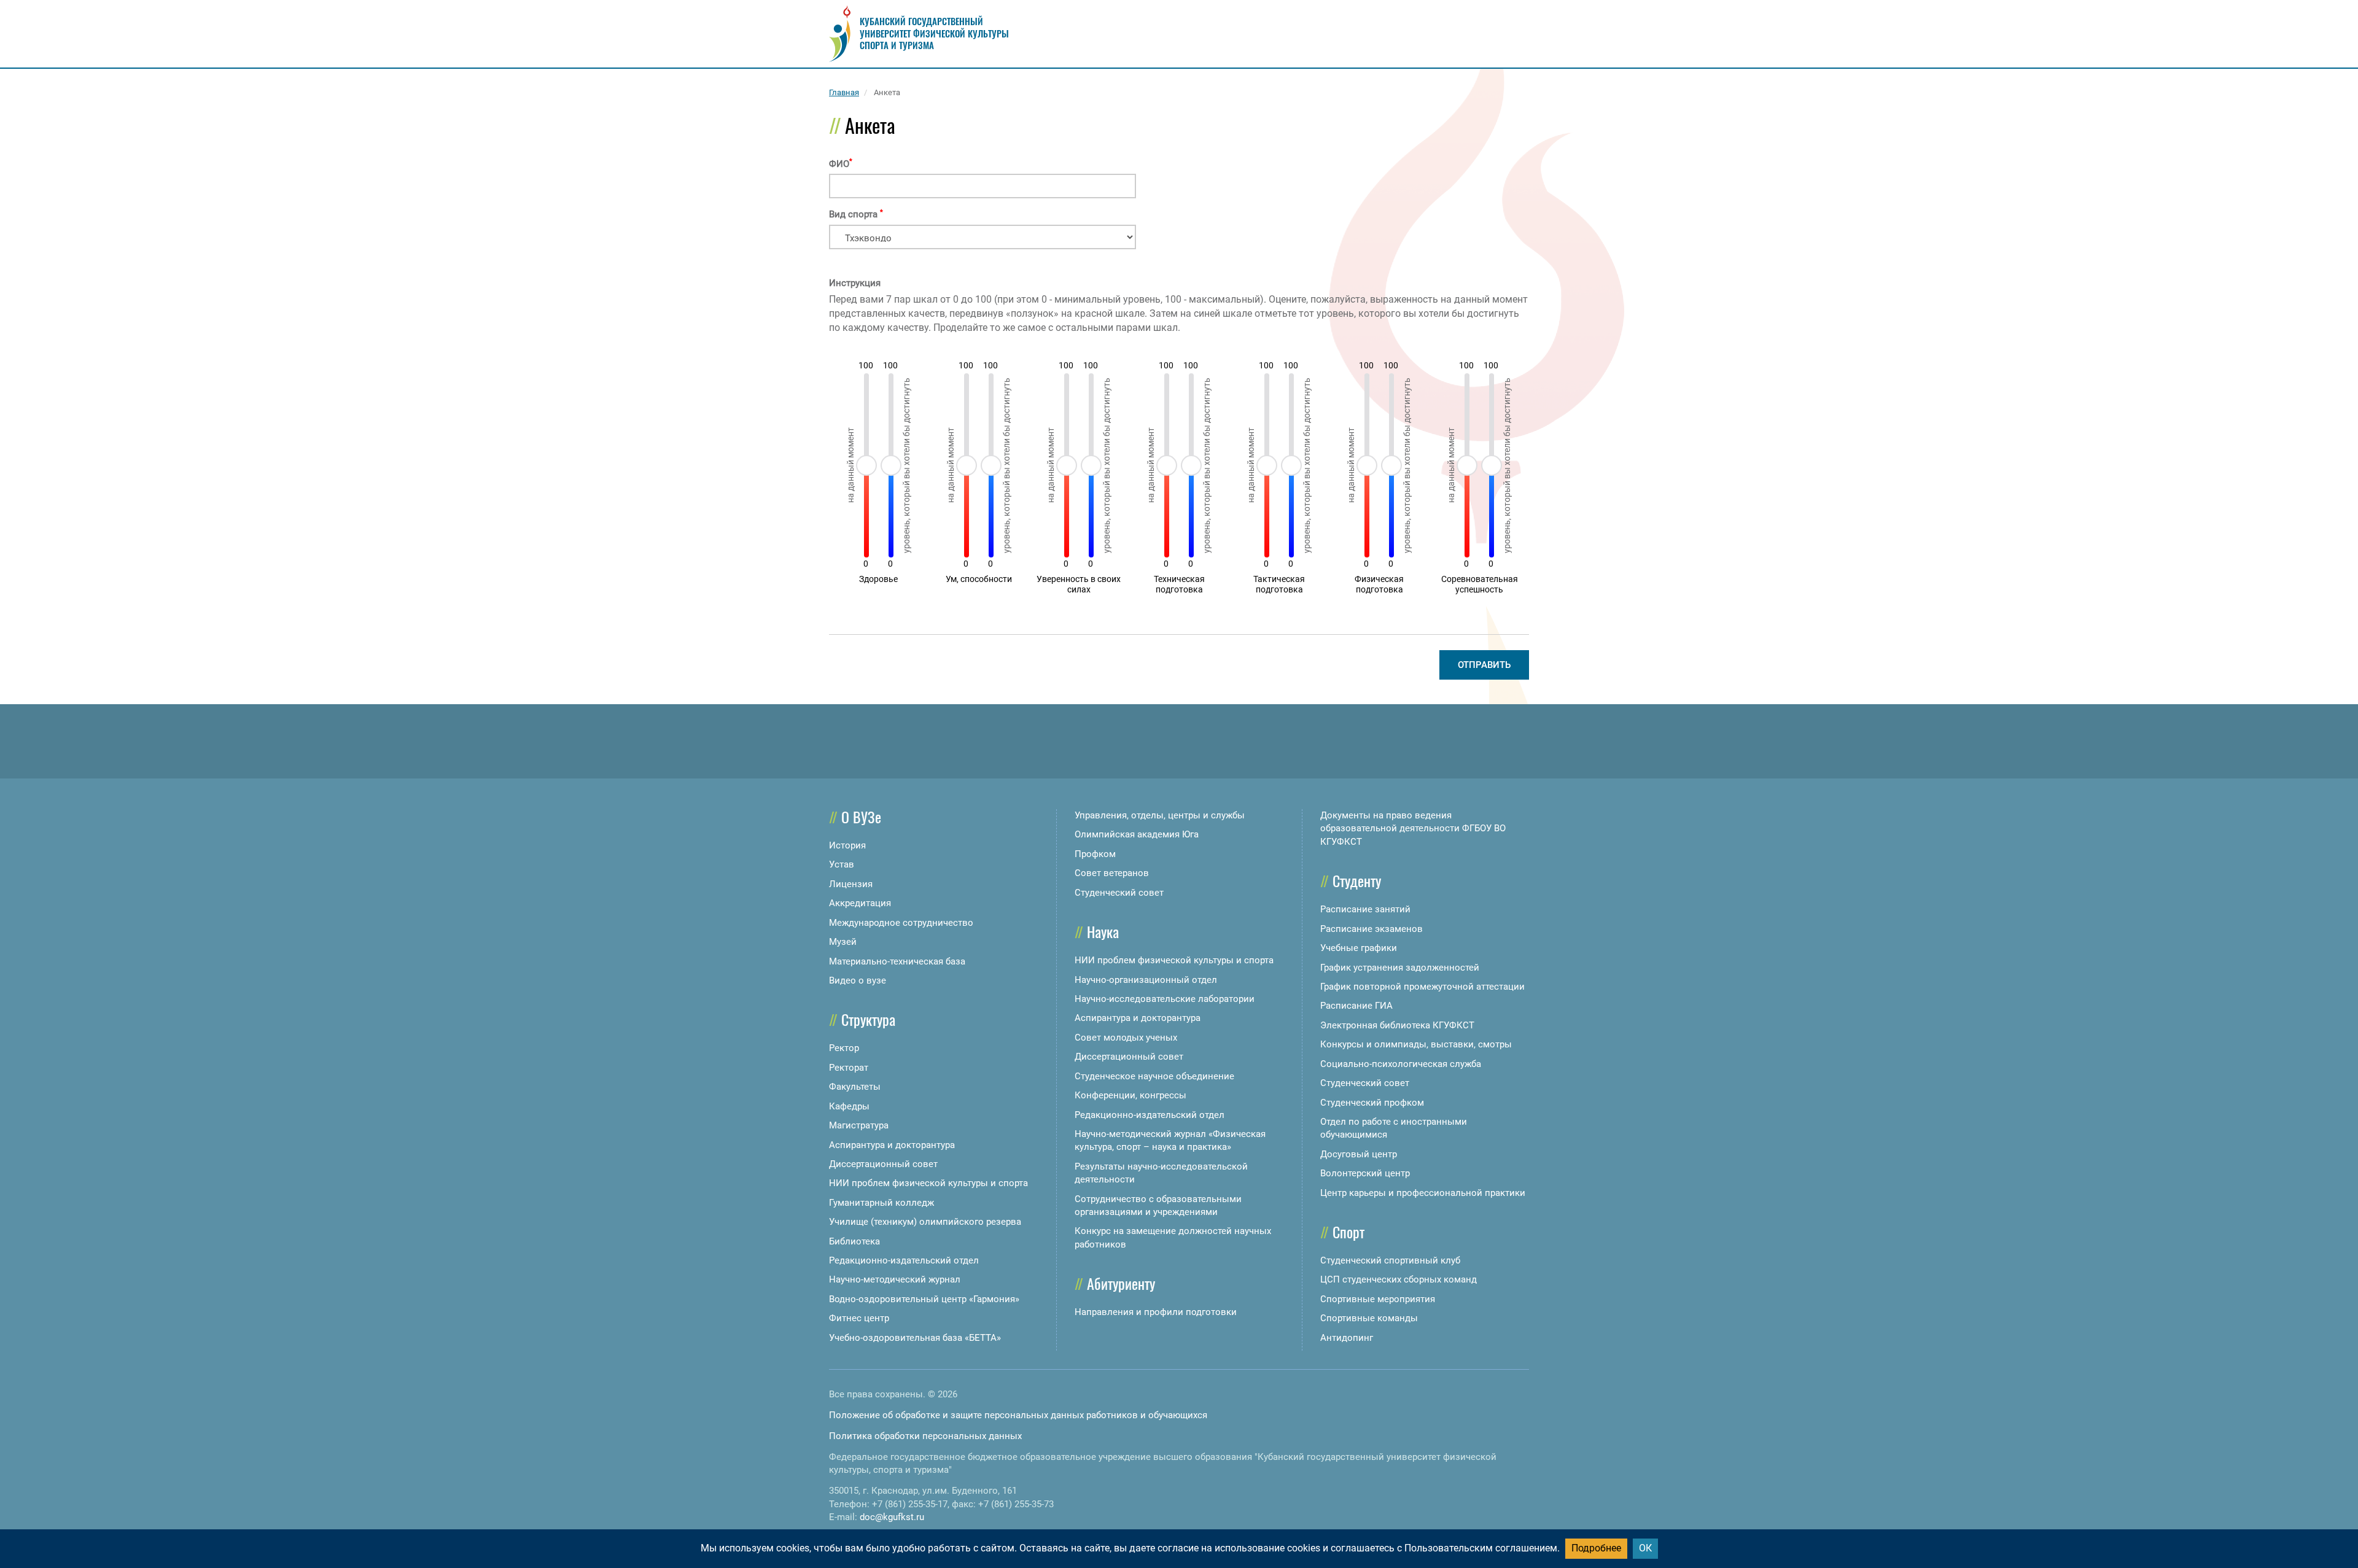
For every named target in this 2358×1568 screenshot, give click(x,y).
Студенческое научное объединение (1154, 1076)
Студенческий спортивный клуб (1390, 1260)
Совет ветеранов (1112, 873)
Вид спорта (856, 214)
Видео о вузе (858, 980)
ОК (1645, 1548)
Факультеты (855, 1087)
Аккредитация (860, 903)
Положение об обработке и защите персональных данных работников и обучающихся (1018, 1415)
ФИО (841, 164)
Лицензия (851, 884)
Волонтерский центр (1365, 1173)
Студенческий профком (1372, 1103)
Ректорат (849, 1068)
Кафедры (849, 1106)
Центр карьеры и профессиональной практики (1423, 1193)
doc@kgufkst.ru (892, 1517)
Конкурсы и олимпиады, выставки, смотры (1416, 1044)
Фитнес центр (859, 1318)
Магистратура (859, 1125)
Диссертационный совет (883, 1164)
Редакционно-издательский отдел (904, 1260)
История (847, 845)
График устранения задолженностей (1400, 968)
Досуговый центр (1359, 1154)
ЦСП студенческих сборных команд (1399, 1279)
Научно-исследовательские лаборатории (1165, 999)
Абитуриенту (1121, 1283)
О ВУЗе (861, 817)
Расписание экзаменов (1372, 929)
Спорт (1348, 1232)
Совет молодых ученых (1126, 1038)
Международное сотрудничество (901, 923)
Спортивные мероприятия (1378, 1299)
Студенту (1357, 880)
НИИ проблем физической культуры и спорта (928, 1183)
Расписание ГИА (1356, 1006)
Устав (842, 864)
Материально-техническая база (897, 961)
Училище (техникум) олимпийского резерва (925, 1222)
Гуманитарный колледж (881, 1203)
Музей (843, 942)
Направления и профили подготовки (1156, 1312)
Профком (1095, 854)
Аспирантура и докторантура (892, 1145)
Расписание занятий (1365, 909)
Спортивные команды (1369, 1318)
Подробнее (1596, 1548)
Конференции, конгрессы (1130, 1095)
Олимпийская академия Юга (1137, 834)
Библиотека (854, 1241)
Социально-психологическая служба (1401, 1064)
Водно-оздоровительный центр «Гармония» (924, 1299)
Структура (868, 1019)
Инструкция (855, 283)
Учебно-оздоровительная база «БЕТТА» (915, 1338)
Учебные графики (1359, 948)
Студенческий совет (1119, 893)
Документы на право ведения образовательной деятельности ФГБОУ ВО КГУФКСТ (1413, 829)
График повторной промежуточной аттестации (1422, 987)
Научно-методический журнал (895, 1279)
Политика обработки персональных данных (925, 1436)
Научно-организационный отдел (1146, 980)
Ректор (844, 1048)
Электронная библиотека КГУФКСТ (1397, 1025)
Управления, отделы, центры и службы (1160, 815)
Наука (1103, 931)
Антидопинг (1347, 1338)
